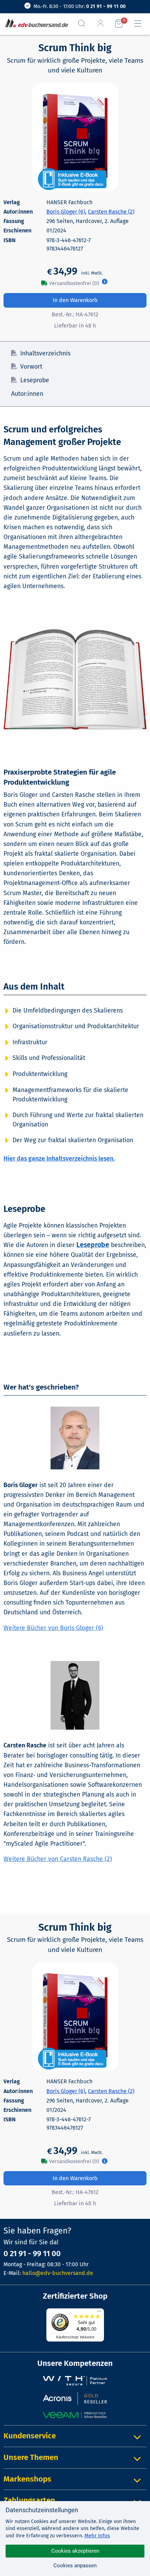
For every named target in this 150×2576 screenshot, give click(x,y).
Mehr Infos (97, 2536)
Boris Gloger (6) (66, 212)
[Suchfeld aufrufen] (84, 23)
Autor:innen (27, 394)
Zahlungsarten (29, 2500)
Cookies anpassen (75, 2566)
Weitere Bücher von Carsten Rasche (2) (58, 1859)
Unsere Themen (31, 2457)
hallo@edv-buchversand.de (58, 2273)
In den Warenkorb (75, 300)
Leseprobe (35, 380)
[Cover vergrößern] (75, 137)
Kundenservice (30, 2436)
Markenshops (27, 2479)
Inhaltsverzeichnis (45, 353)
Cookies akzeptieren (75, 2551)
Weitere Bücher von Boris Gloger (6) (53, 1628)
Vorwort (31, 367)
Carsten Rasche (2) (111, 212)
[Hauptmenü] (141, 24)
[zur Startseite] (35, 24)
